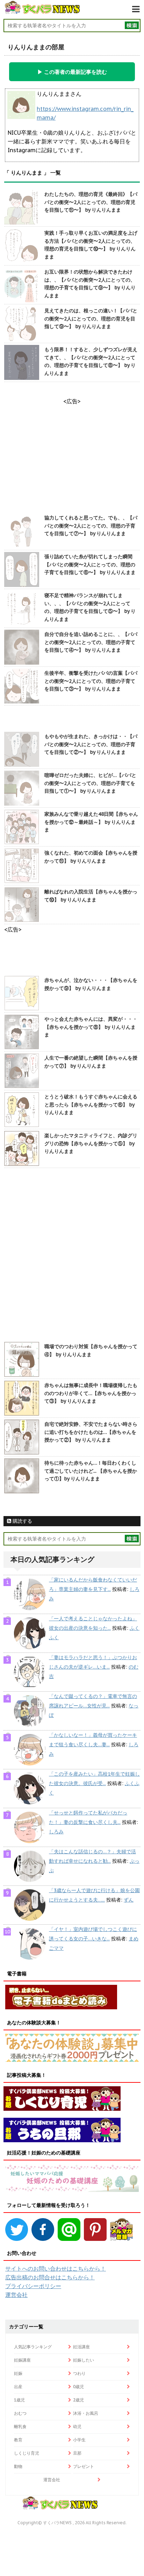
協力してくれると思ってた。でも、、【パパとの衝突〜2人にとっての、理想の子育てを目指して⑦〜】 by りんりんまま (91, 526)
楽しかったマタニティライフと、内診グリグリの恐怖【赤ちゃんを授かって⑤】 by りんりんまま (91, 1143)
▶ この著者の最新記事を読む (72, 72)
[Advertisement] (72, 1256)
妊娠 (18, 2373)
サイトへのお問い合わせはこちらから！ (56, 2269)
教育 (18, 2440)
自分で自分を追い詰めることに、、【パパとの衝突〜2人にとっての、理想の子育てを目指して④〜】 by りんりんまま (91, 642)
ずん (129, 1900)
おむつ (20, 2413)
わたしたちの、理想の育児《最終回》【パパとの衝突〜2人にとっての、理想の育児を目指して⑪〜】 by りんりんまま (91, 202)
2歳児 (78, 2400)
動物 (18, 2466)
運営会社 (16, 2295)
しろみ (56, 1832)
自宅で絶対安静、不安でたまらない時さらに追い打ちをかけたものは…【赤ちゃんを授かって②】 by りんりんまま (91, 1432)
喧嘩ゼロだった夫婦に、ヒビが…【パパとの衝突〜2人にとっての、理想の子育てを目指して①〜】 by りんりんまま (90, 783)
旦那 (77, 2453)
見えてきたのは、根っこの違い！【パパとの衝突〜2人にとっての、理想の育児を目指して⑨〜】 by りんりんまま (91, 319)
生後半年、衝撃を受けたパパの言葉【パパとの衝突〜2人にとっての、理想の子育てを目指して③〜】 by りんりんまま (91, 681)
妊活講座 (81, 2347)
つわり (79, 2373)
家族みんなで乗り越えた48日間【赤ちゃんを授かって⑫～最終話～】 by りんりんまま (91, 822)
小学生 (79, 2440)
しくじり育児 (27, 2453)
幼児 (77, 2426)
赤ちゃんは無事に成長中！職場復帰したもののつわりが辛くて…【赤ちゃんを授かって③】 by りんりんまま (91, 1393)
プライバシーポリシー (33, 2286)
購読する (22, 1521)
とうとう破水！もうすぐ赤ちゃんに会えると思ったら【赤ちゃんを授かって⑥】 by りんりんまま (91, 1105)
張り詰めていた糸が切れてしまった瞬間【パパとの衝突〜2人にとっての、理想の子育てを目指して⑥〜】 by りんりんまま (90, 564)
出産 (18, 2387)
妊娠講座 (22, 2360)
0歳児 (78, 2387)
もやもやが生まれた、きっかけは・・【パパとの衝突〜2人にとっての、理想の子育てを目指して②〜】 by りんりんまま (91, 744)
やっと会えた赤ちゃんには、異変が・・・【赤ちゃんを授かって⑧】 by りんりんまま (91, 1027)
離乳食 (20, 2426)
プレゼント (84, 2466)
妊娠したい (84, 2360)
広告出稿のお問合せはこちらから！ (50, 2277)
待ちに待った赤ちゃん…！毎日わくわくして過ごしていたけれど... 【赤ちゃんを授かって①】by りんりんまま (91, 1471)
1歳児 (19, 2400)
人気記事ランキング (33, 2347)
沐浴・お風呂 (86, 2413)
